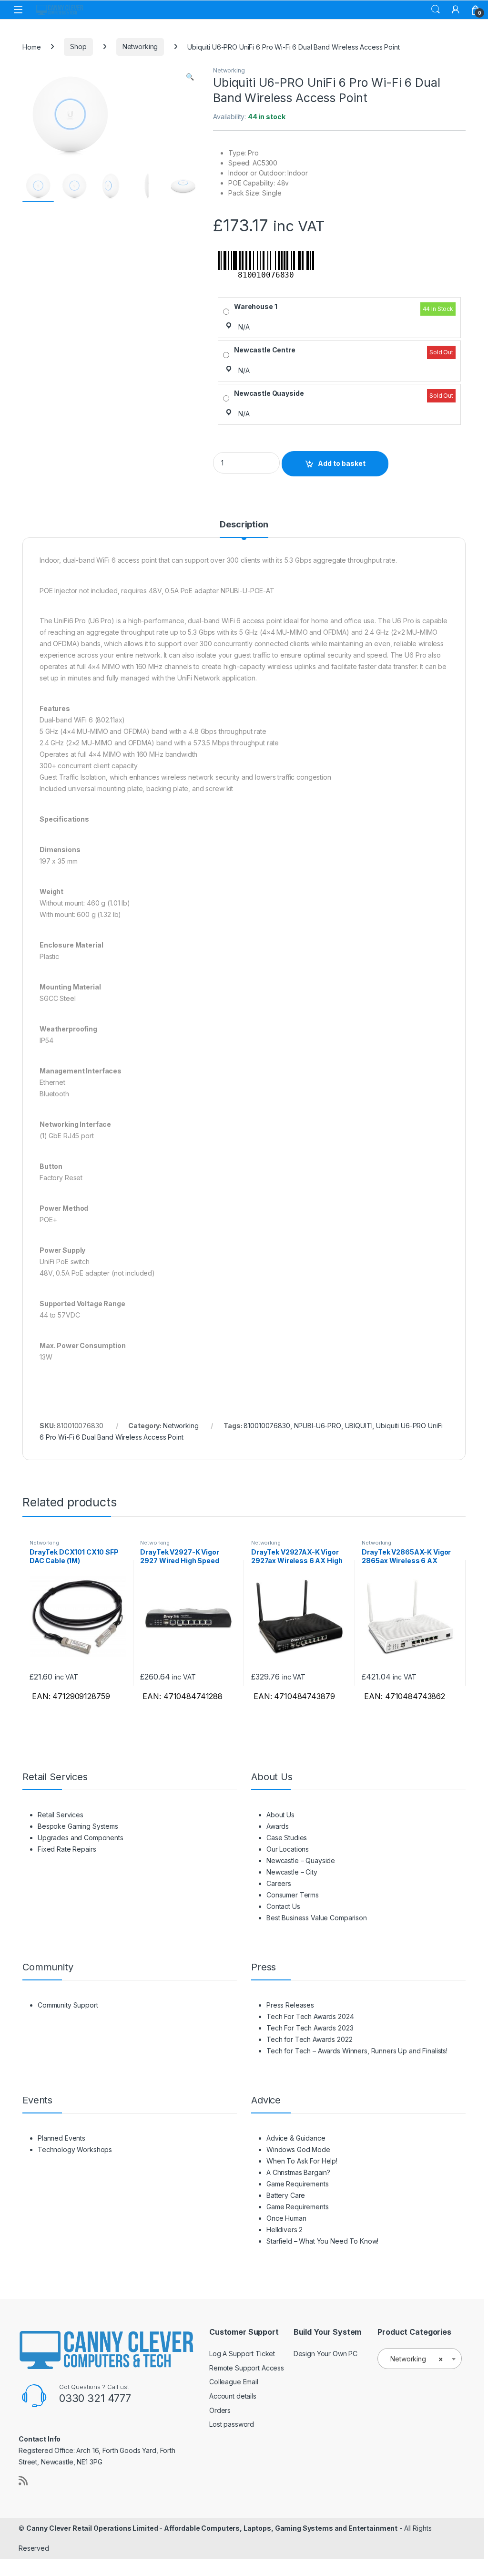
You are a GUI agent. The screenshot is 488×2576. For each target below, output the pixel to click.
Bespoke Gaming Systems (78, 1826)
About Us (280, 1815)
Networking (140, 46)
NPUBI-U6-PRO (318, 1426)
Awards (278, 1826)
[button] (190, 77)
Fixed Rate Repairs (67, 1849)
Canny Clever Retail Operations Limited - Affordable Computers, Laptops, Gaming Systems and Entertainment (212, 2528)
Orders (220, 2410)
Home (31, 46)
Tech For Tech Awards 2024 (310, 2016)
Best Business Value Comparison (317, 1918)
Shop (78, 46)
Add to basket (342, 463)
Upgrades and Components (81, 1838)
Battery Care (286, 2195)
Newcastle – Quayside (301, 1860)
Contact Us (283, 1906)
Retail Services (61, 1815)
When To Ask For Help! (302, 2161)
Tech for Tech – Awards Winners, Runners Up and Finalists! (357, 2051)
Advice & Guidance (296, 2138)
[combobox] (420, 2359)
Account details (233, 2396)
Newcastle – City (292, 1872)
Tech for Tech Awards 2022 (310, 2039)
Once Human (286, 2218)
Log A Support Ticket (242, 2354)
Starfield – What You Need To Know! (322, 2241)
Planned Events (61, 2138)
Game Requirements (298, 2184)
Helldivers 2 (285, 2230)
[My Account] (456, 10)
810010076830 (267, 1426)
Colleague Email (234, 2382)
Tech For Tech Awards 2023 (310, 2028)
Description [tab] (244, 525)
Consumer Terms (293, 1895)
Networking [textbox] (417, 2359)
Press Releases (290, 2005)
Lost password (232, 2424)
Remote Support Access (247, 2368)
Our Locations (288, 1849)
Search (436, 10)
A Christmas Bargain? (298, 2172)
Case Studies (287, 1838)
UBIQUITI (359, 1426)
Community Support (68, 2005)
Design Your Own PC (325, 2354)
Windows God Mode (298, 2149)
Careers (279, 1883)
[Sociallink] (23, 2481)
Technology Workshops (75, 2149)
